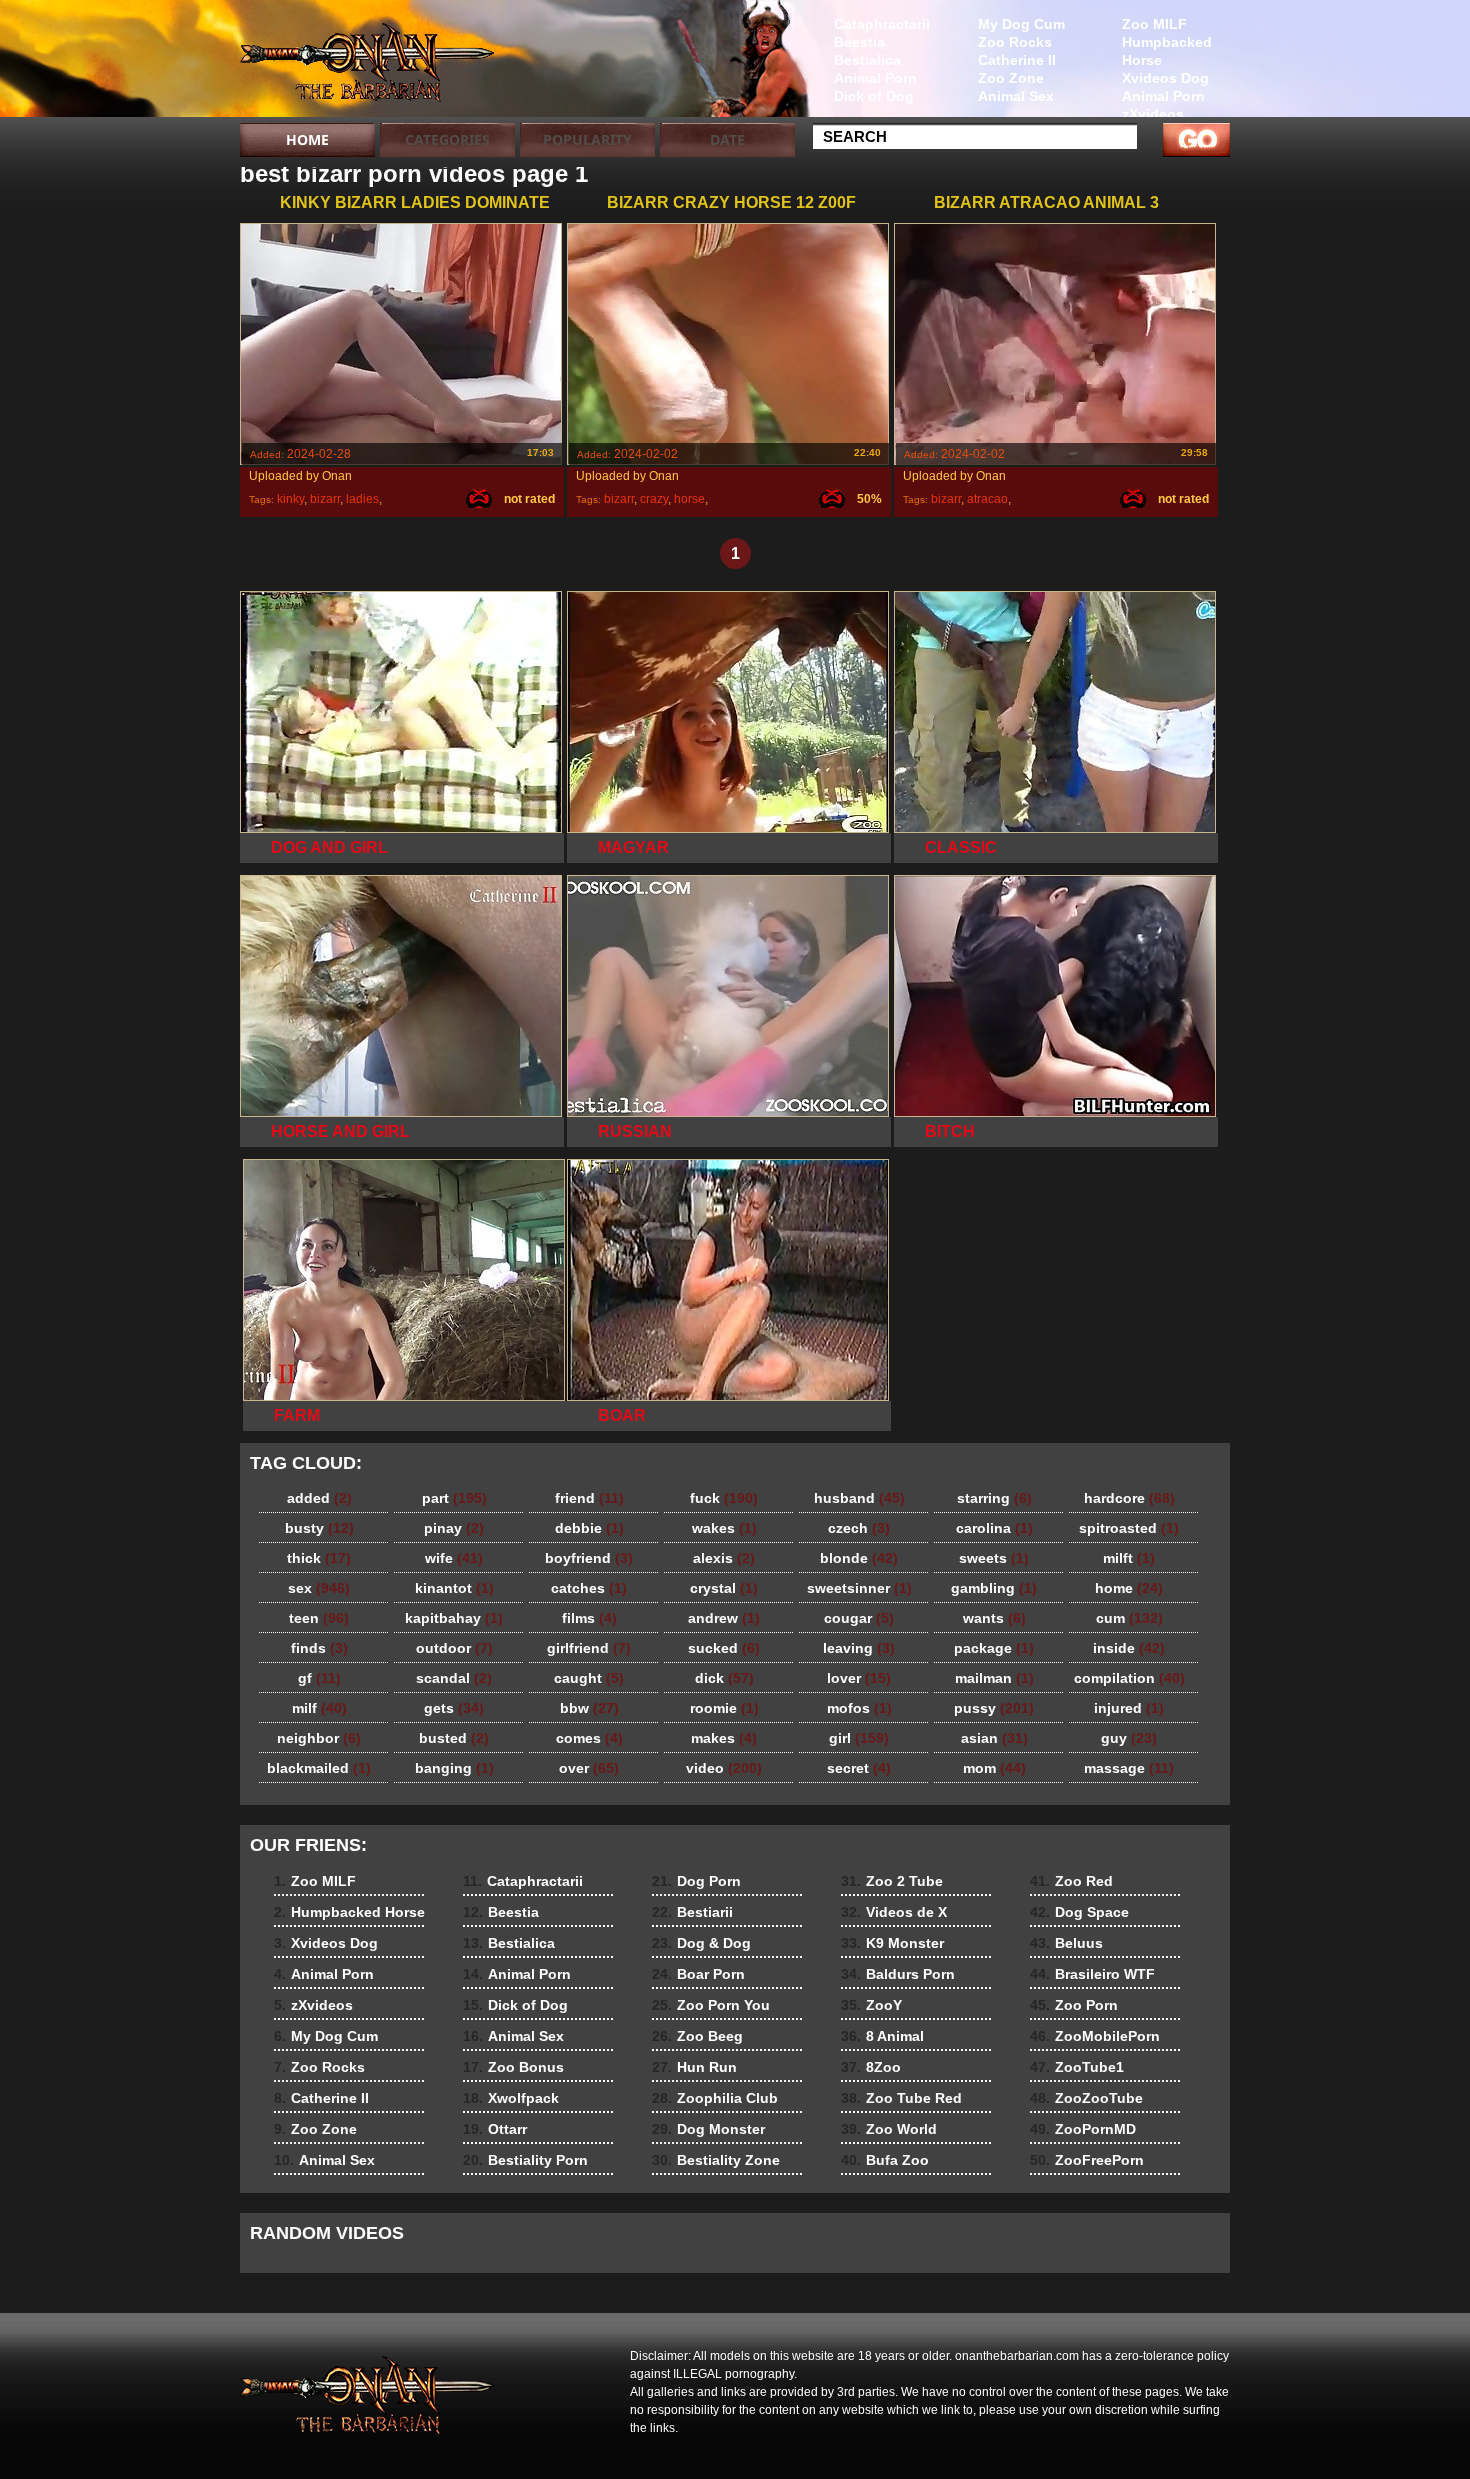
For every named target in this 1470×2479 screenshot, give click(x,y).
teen (319, 1618)
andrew (724, 1618)
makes (724, 1738)
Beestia (859, 42)
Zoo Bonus (513, 2067)
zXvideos (1153, 114)
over (589, 1768)
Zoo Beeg (697, 2036)
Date (727, 139)
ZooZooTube (1086, 2098)
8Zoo (871, 2067)
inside (1129, 1648)
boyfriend (589, 1558)
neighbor (319, 1738)
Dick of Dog (874, 96)
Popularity (587, 139)
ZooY (871, 2005)
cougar (859, 1618)
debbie (589, 1528)
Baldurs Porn (898, 1974)
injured (1129, 1708)
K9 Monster (892, 1943)
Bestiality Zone (716, 2160)
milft (1129, 1558)
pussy (994, 1708)
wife (454, 1558)
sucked (724, 1648)
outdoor (454, 1648)
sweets (994, 1558)
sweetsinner (859, 1588)
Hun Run (694, 2067)
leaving (859, 1648)
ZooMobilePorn (1095, 2036)
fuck (724, 1498)
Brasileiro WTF (1092, 1974)
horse (689, 499)
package (994, 1648)
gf (319, 1678)
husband (859, 1498)
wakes (724, 1528)
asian (994, 1738)
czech (859, 1528)
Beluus (1066, 1943)
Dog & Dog (701, 1943)
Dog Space (1079, 1912)
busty (319, 1528)
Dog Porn (696, 1881)
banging (454, 1768)
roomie (724, 1708)
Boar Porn (698, 1974)
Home (307, 139)
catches (589, 1588)
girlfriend (589, 1648)
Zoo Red (1071, 1881)
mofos (859, 1708)
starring (994, 1498)
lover (859, 1678)
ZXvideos (367, 63)
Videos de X (894, 1912)
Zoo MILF (1154, 24)
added (319, 1498)
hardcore (1129, 1498)
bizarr (325, 499)
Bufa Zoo (885, 2160)
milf (319, 1708)
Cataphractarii (882, 24)
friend (589, 1498)
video (724, 1768)
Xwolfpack (511, 2098)
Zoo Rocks (1015, 42)
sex (319, 1588)
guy (1129, 1738)
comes (589, 1738)
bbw (589, 1708)
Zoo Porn (1074, 2005)
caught (589, 1678)
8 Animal (882, 2036)
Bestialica (867, 60)
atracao (987, 499)
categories (447, 139)
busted (454, 1738)
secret (859, 1768)
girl (859, 1738)
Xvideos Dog (1165, 78)
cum (1129, 1618)
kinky (290, 499)
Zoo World (889, 2129)
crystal (724, 1588)
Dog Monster (708, 2129)
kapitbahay (454, 1618)
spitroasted (1129, 1528)
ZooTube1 (1077, 2067)
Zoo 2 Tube (892, 1881)
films (589, 1618)
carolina (994, 1528)
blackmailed (319, 1768)
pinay (454, 1528)
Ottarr (495, 2129)
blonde (859, 1558)
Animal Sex (1016, 96)
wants (994, 1618)
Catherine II (1017, 60)
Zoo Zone (1011, 78)
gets (454, 1708)
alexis (724, 1558)
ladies (362, 499)
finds (319, 1648)
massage (1129, 1768)
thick (319, 1558)
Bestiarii (692, 1912)
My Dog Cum (1021, 24)
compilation (1129, 1678)
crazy (654, 499)
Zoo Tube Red (901, 2098)
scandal (454, 1678)
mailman (994, 1678)
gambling (994, 1588)
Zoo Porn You (711, 2005)
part (454, 1498)
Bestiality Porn (525, 2160)
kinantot (454, 1588)
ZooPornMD (1083, 2129)
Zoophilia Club (715, 2098)
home (1129, 1588)
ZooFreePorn (1087, 2160)
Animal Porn (1163, 96)
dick (724, 1678)
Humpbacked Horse (1167, 51)
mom (994, 1768)
